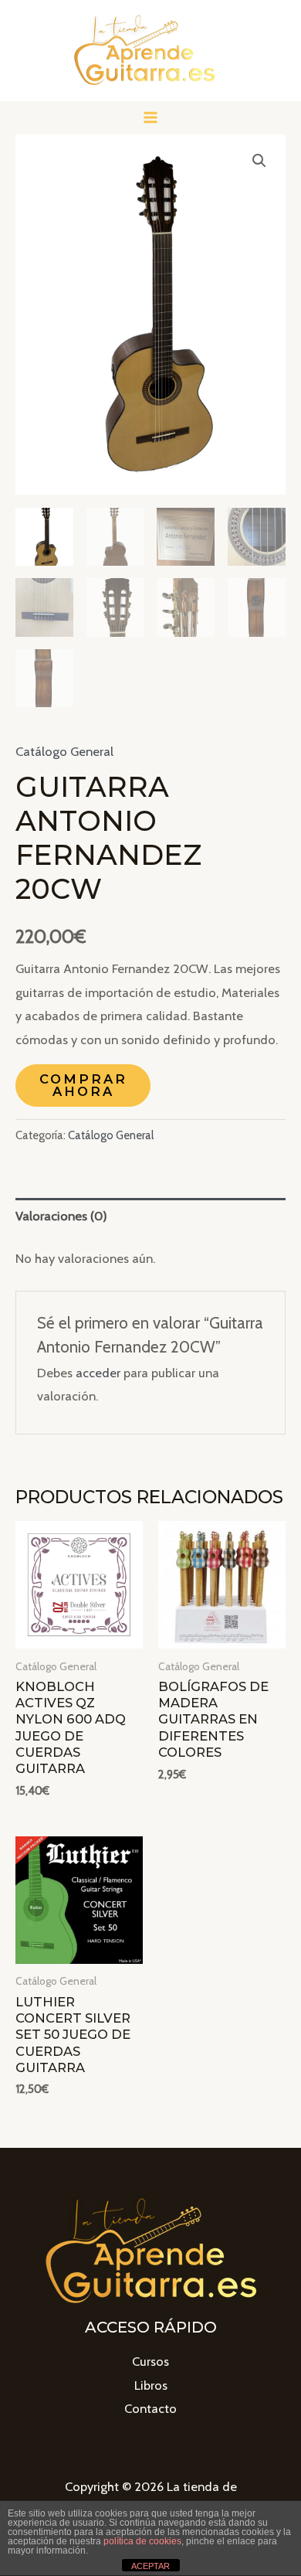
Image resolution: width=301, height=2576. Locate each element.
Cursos (150, 2361)
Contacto (150, 2408)
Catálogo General (64, 751)
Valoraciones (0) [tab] (61, 1216)
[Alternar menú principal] (151, 118)
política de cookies (142, 2541)
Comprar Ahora (83, 1085)
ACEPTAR (150, 2566)
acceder (98, 1373)
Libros (151, 2385)
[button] (259, 161)
